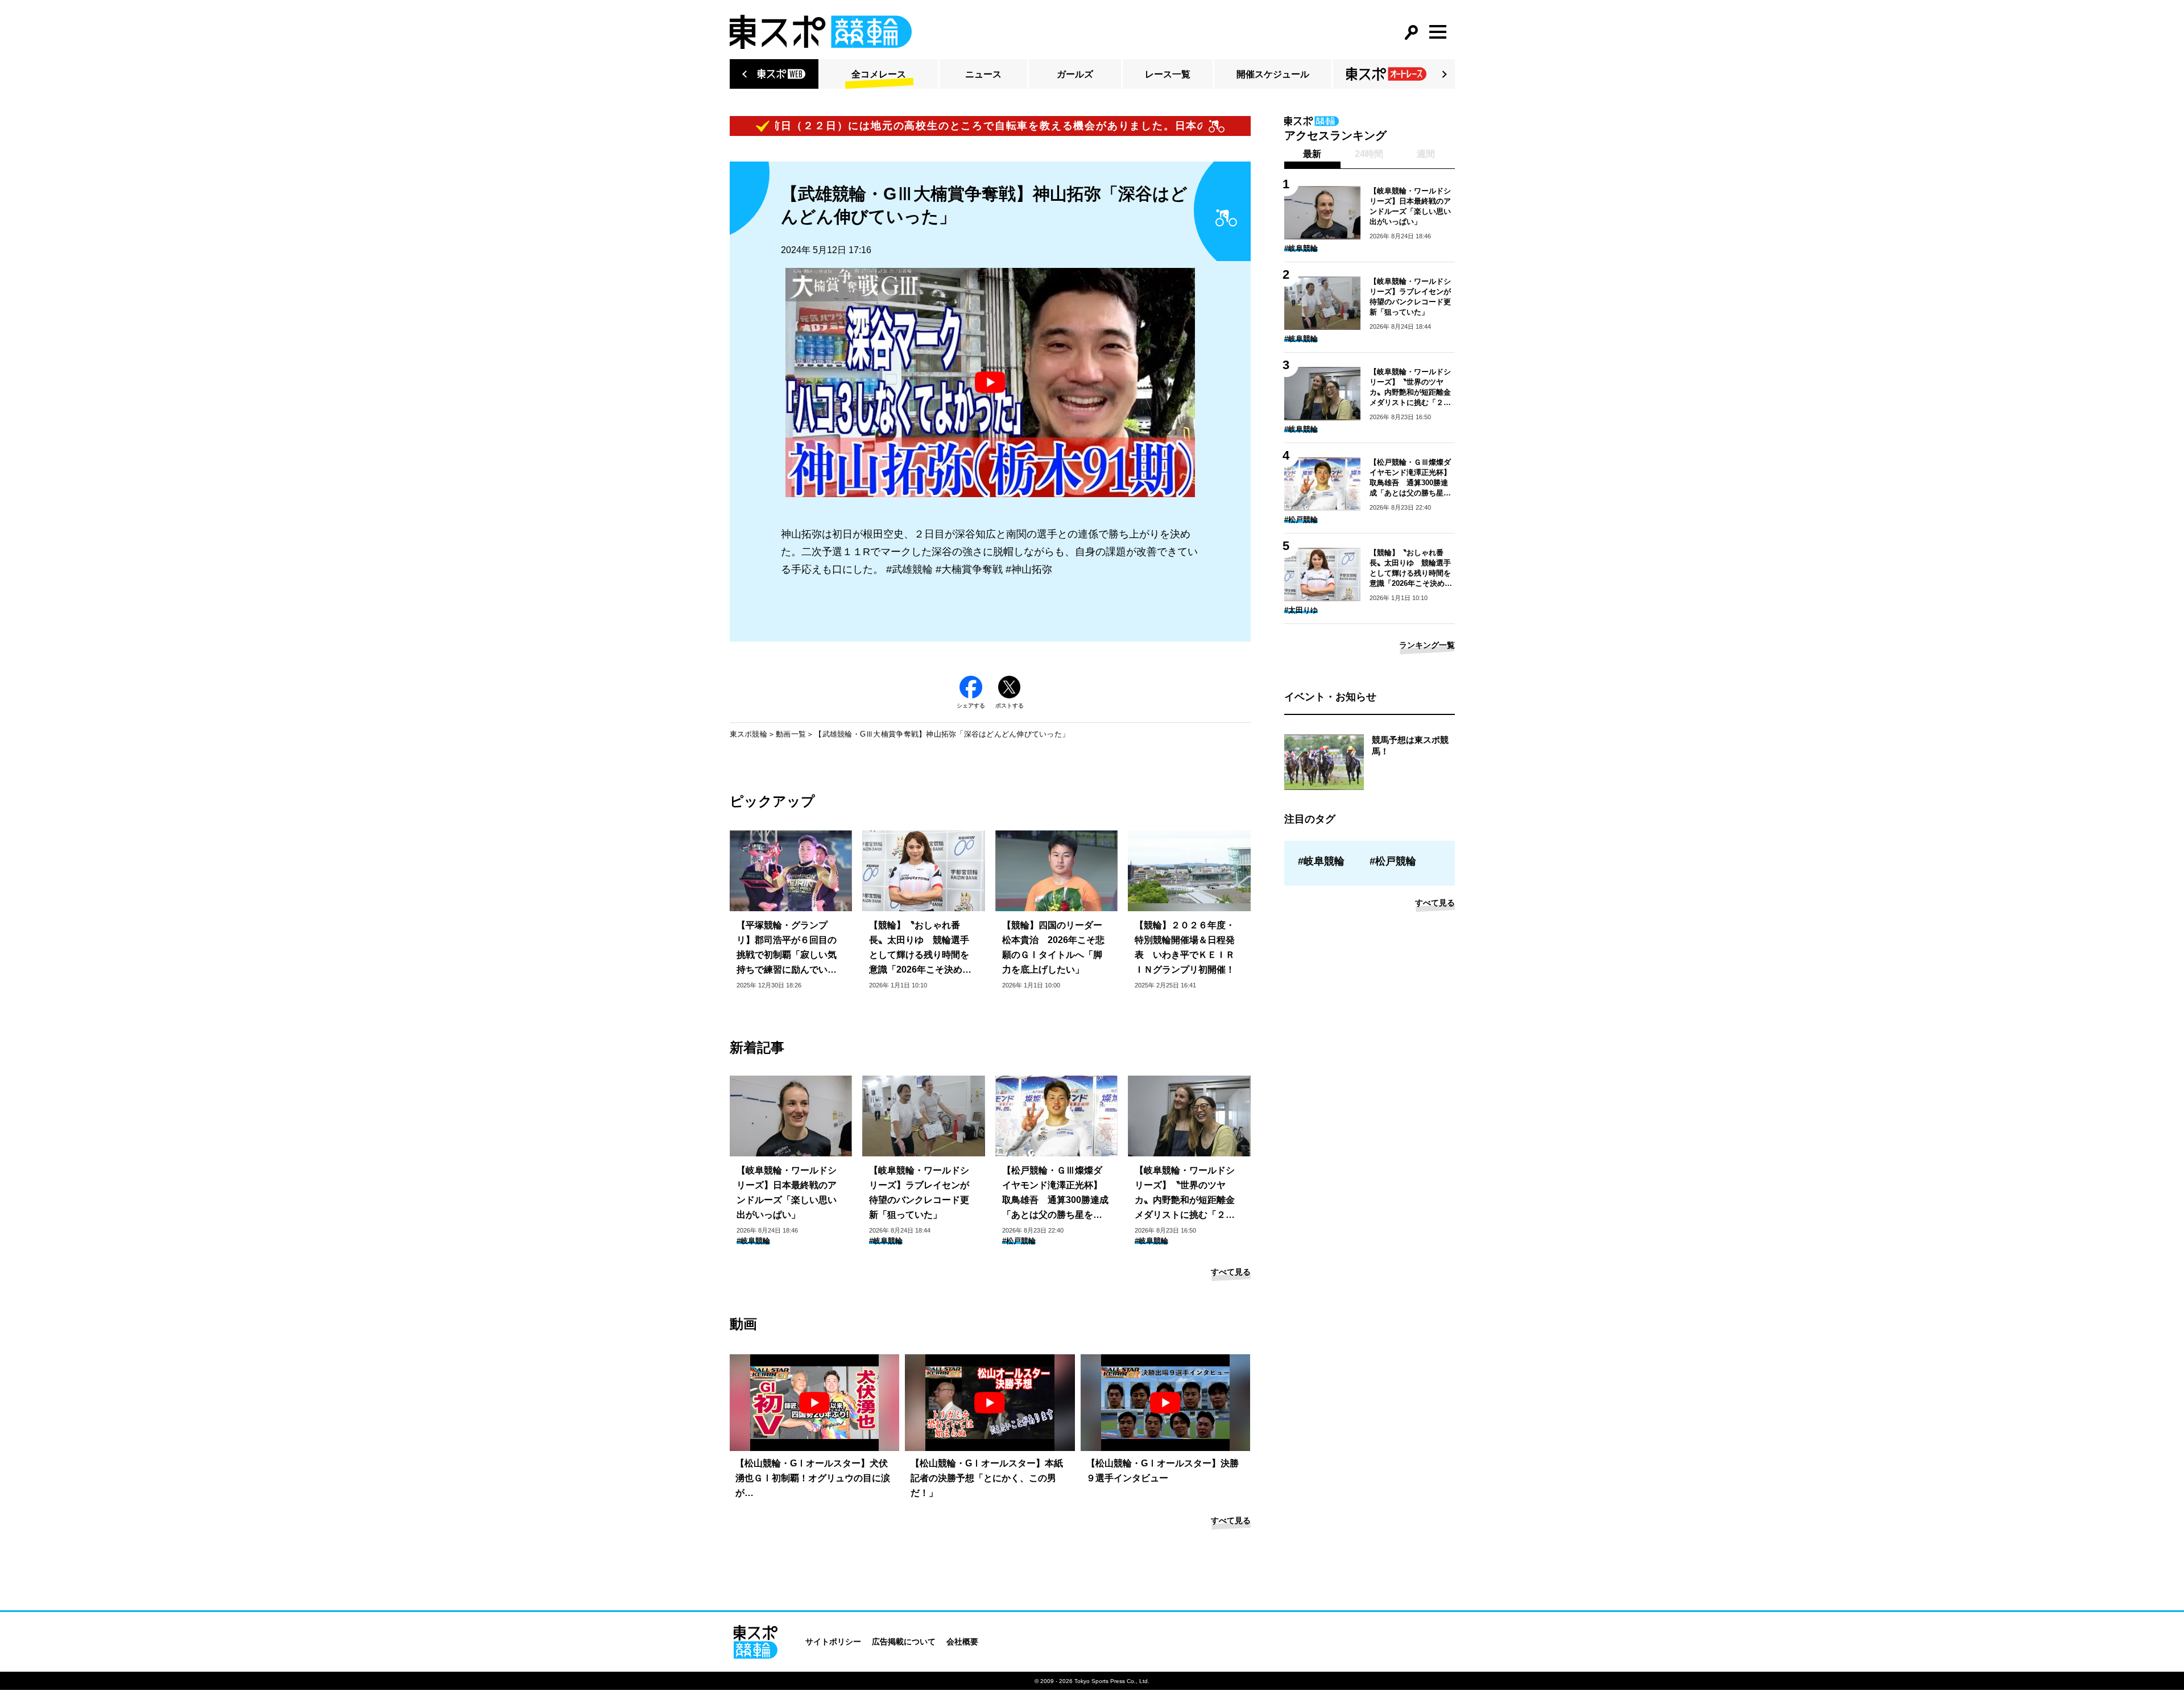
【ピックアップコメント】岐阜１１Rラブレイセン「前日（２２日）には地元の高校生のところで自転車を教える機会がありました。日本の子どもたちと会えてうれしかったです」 (891, 126)
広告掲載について (904, 1642)
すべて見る (1231, 1272)
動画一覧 (791, 734)
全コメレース (879, 74)
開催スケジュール (1273, 74)
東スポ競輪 (748, 734)
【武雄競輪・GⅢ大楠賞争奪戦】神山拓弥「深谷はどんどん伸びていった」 (942, 734)
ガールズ (1075, 74)
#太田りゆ (1301, 610)
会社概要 (962, 1642)
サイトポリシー (833, 1642)
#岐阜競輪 (753, 1241)
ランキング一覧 (1427, 645)
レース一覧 (1168, 74)
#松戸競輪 (1019, 1241)
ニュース (983, 74)
